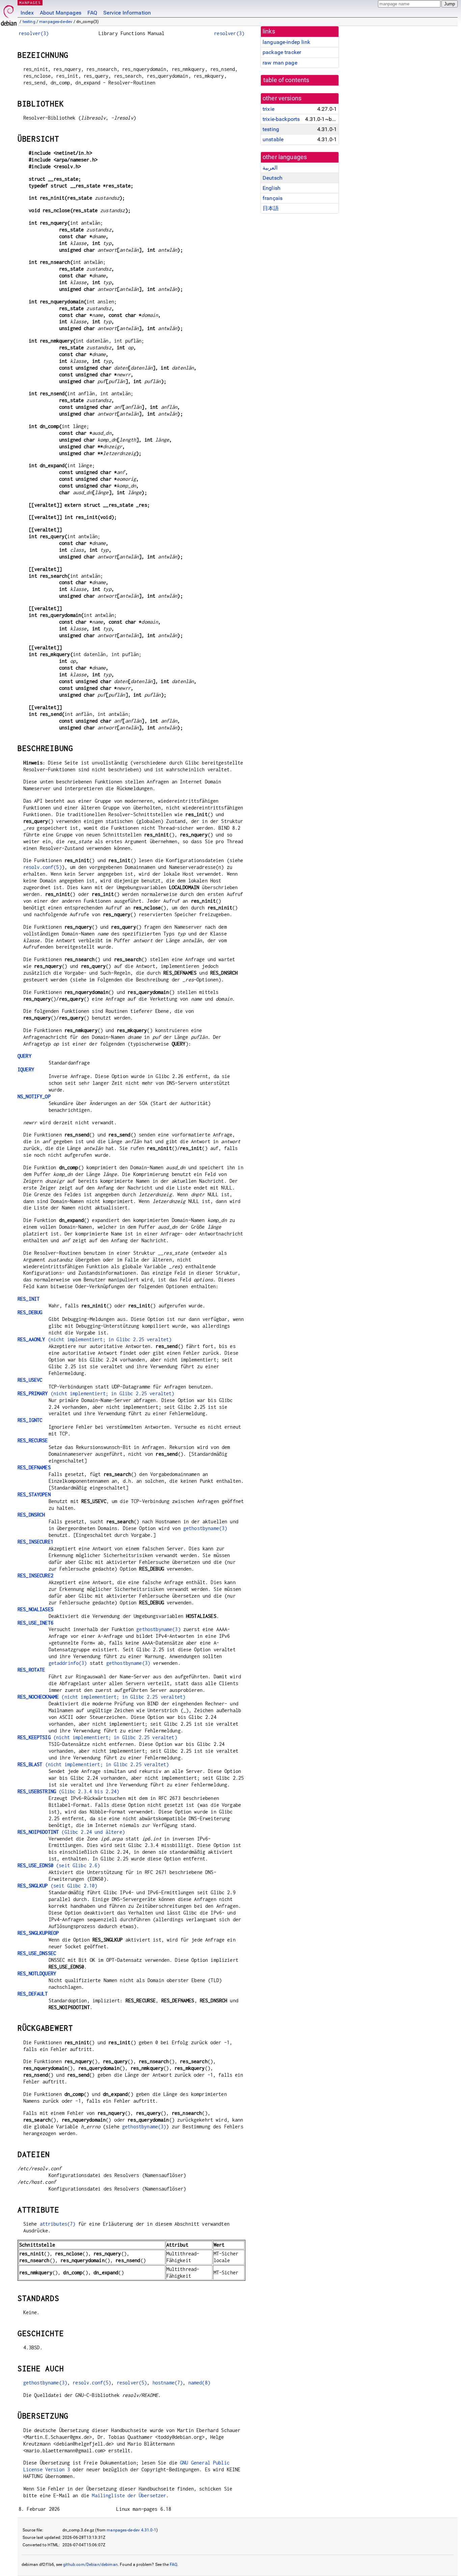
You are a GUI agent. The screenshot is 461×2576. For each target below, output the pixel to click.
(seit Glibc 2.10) (57, 1886)
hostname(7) (168, 2383)
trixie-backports (281, 119)
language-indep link (286, 42)
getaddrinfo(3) (68, 1663)
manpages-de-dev (56, 22)
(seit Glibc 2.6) (59, 1865)
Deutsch (273, 178)
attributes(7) (58, 2224)
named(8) (199, 2383)
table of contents (286, 80)
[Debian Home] (9, 14)
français (273, 198)
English (272, 188)
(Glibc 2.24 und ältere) (71, 1832)
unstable (273, 139)
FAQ (92, 13)
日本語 (271, 208)
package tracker (282, 52)
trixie (268, 109)
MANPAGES (30, 3)
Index (27, 13)
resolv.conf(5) (43, 867)
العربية (270, 168)
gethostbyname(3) (205, 1528)
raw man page (280, 63)
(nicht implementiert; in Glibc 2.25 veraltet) (94, 1339)
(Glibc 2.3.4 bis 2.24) (69, 1791)
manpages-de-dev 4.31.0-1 (131, 2530)
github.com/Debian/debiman (90, 2565)
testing (29, 22)
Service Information (127, 13)
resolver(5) (132, 2383)
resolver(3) (34, 33)
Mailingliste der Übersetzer (129, 2495)
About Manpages (61, 13)
